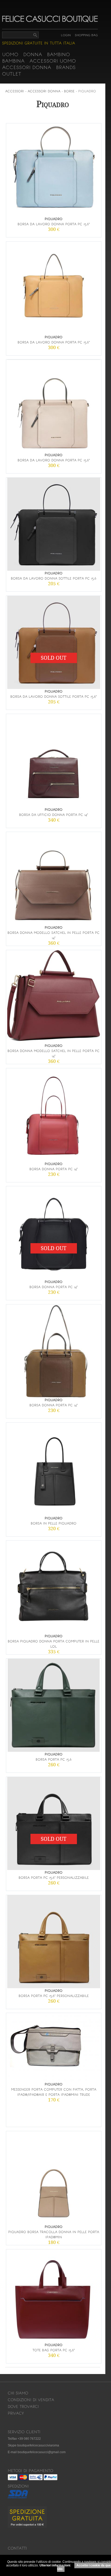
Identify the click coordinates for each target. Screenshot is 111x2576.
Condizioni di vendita (31, 2400)
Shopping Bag (86, 35)
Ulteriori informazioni (55, 2565)
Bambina (13, 61)
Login (66, 35)
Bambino (58, 54)
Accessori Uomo (53, 61)
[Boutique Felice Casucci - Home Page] (50, 21)
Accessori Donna (27, 67)
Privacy (16, 2413)
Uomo (10, 54)
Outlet (12, 74)
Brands (66, 67)
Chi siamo (18, 2393)
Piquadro (87, 91)
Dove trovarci (23, 2407)
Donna (33, 54)
